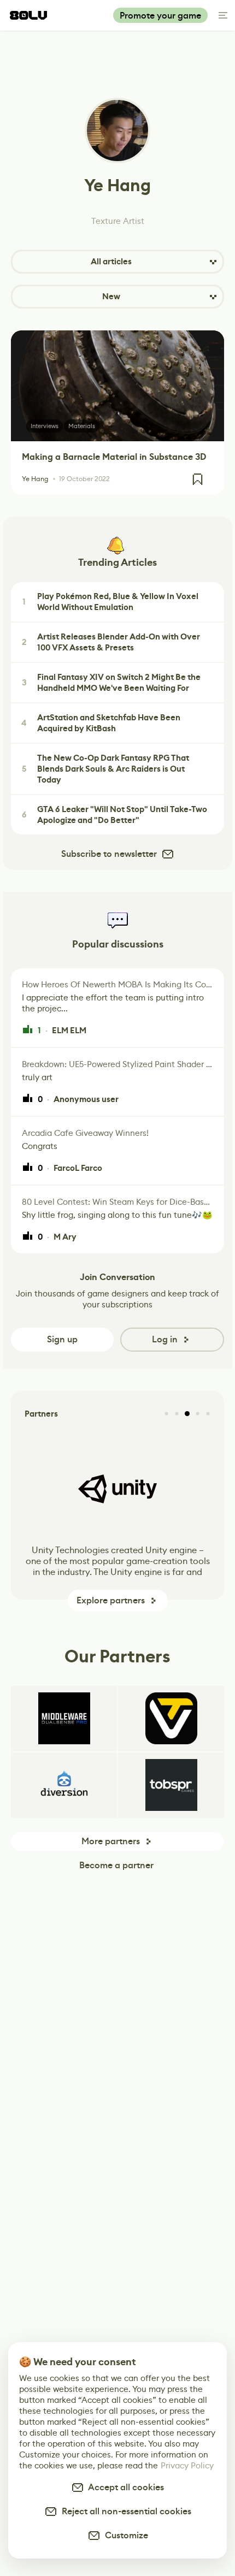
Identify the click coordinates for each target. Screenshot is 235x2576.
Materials (82, 426)
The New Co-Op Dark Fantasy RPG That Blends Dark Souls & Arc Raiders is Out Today (106, 769)
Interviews (45, 426)
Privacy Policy (187, 2465)
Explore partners (111, 1600)
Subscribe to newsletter (109, 854)
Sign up (62, 1339)
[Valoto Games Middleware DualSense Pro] (64, 1719)
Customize (124, 2535)
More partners (111, 1841)
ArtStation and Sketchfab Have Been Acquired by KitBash (101, 723)
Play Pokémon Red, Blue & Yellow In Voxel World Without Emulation (110, 602)
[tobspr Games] (171, 1785)
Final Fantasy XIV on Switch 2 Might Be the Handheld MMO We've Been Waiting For (111, 683)
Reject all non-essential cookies (124, 2511)
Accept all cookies (124, 2487)
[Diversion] (64, 1785)
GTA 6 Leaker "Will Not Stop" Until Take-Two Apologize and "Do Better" (115, 815)
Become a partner (116, 1865)
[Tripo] (171, 1719)
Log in (165, 1339)
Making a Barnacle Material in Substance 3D (114, 457)
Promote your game (160, 16)
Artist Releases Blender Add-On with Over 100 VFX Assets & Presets (111, 642)
